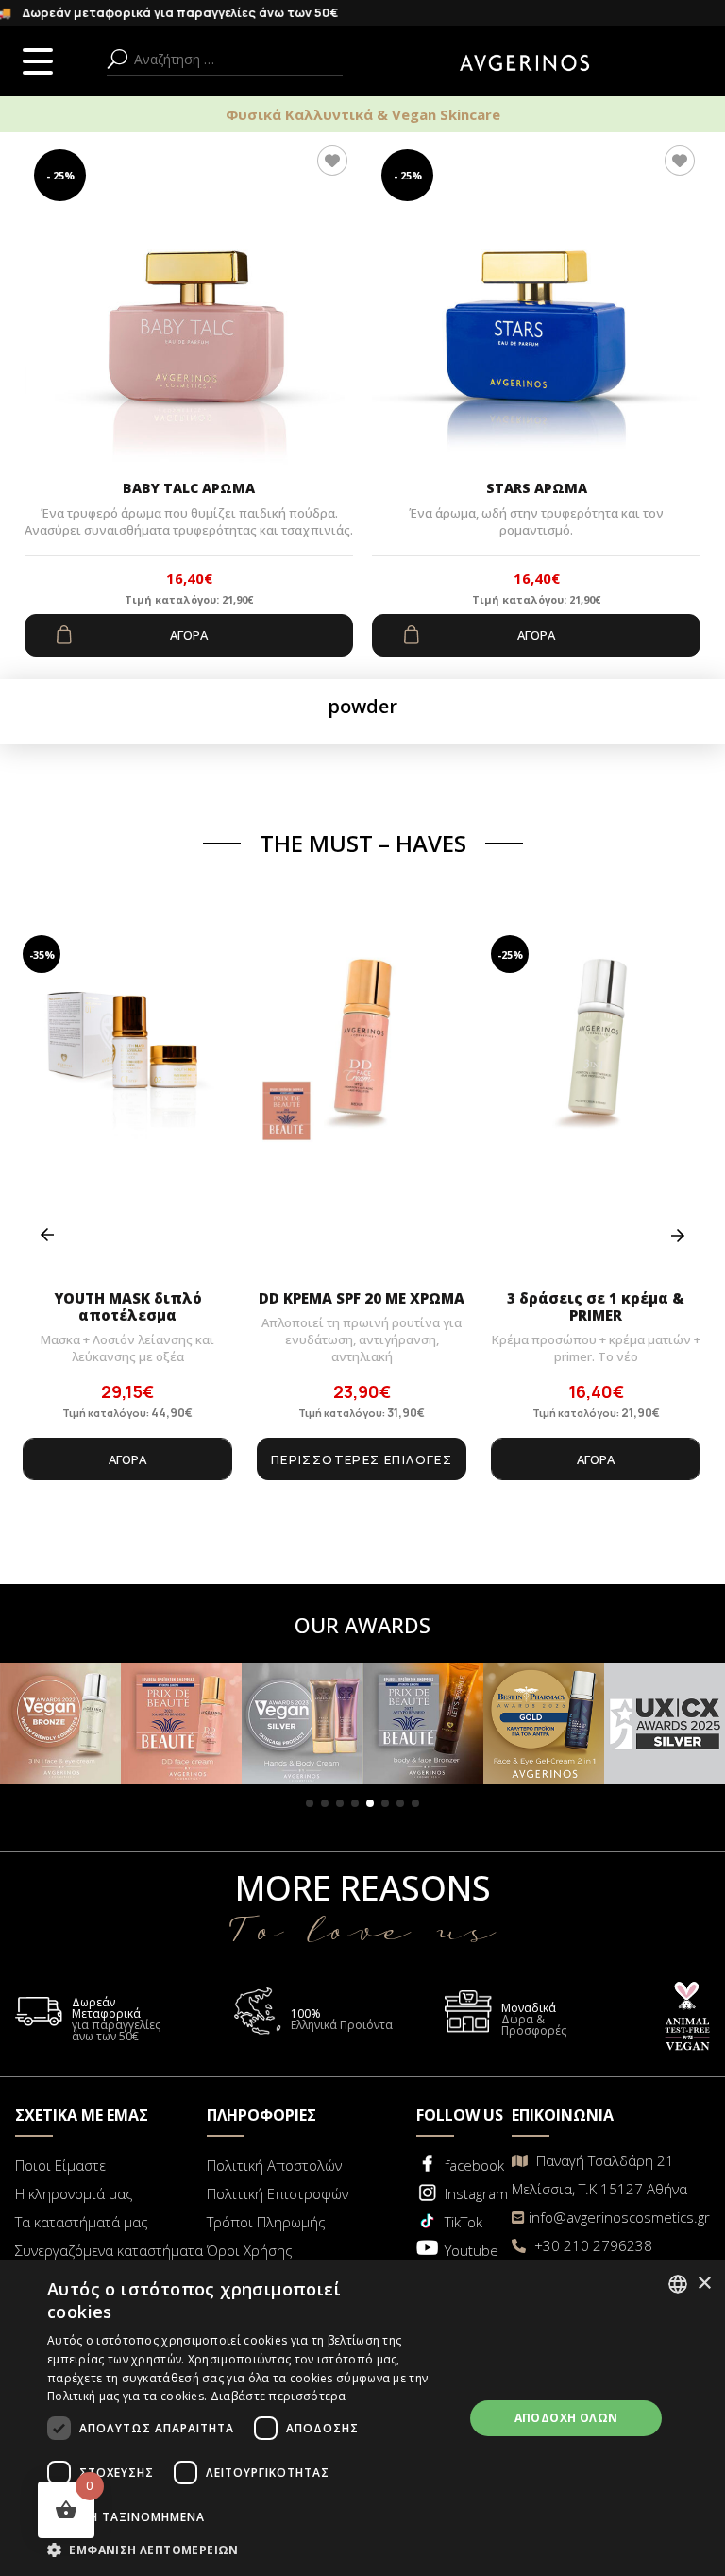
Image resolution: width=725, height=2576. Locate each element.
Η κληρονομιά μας (74, 2193)
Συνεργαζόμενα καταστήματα (109, 2250)
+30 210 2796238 (591, 2245)
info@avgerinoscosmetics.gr (619, 2217)
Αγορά (189, 635)
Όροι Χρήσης (250, 2250)
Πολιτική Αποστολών (274, 2165)
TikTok (464, 2222)
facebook (474, 2165)
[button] (310, 1803)
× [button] (704, 2284)
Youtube (472, 2250)
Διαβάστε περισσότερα (278, 2396)
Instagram (476, 2193)
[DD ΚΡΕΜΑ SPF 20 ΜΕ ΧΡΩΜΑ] (362, 1107)
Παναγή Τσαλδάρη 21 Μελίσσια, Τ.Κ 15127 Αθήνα (599, 2175)
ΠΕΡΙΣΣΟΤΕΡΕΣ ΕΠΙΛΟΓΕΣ (362, 1459)
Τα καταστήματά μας (82, 2222)
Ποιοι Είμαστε (60, 2165)
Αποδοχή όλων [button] (566, 2418)
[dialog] (362, 2418)
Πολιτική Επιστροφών (278, 2193)
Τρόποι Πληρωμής (266, 2222)
